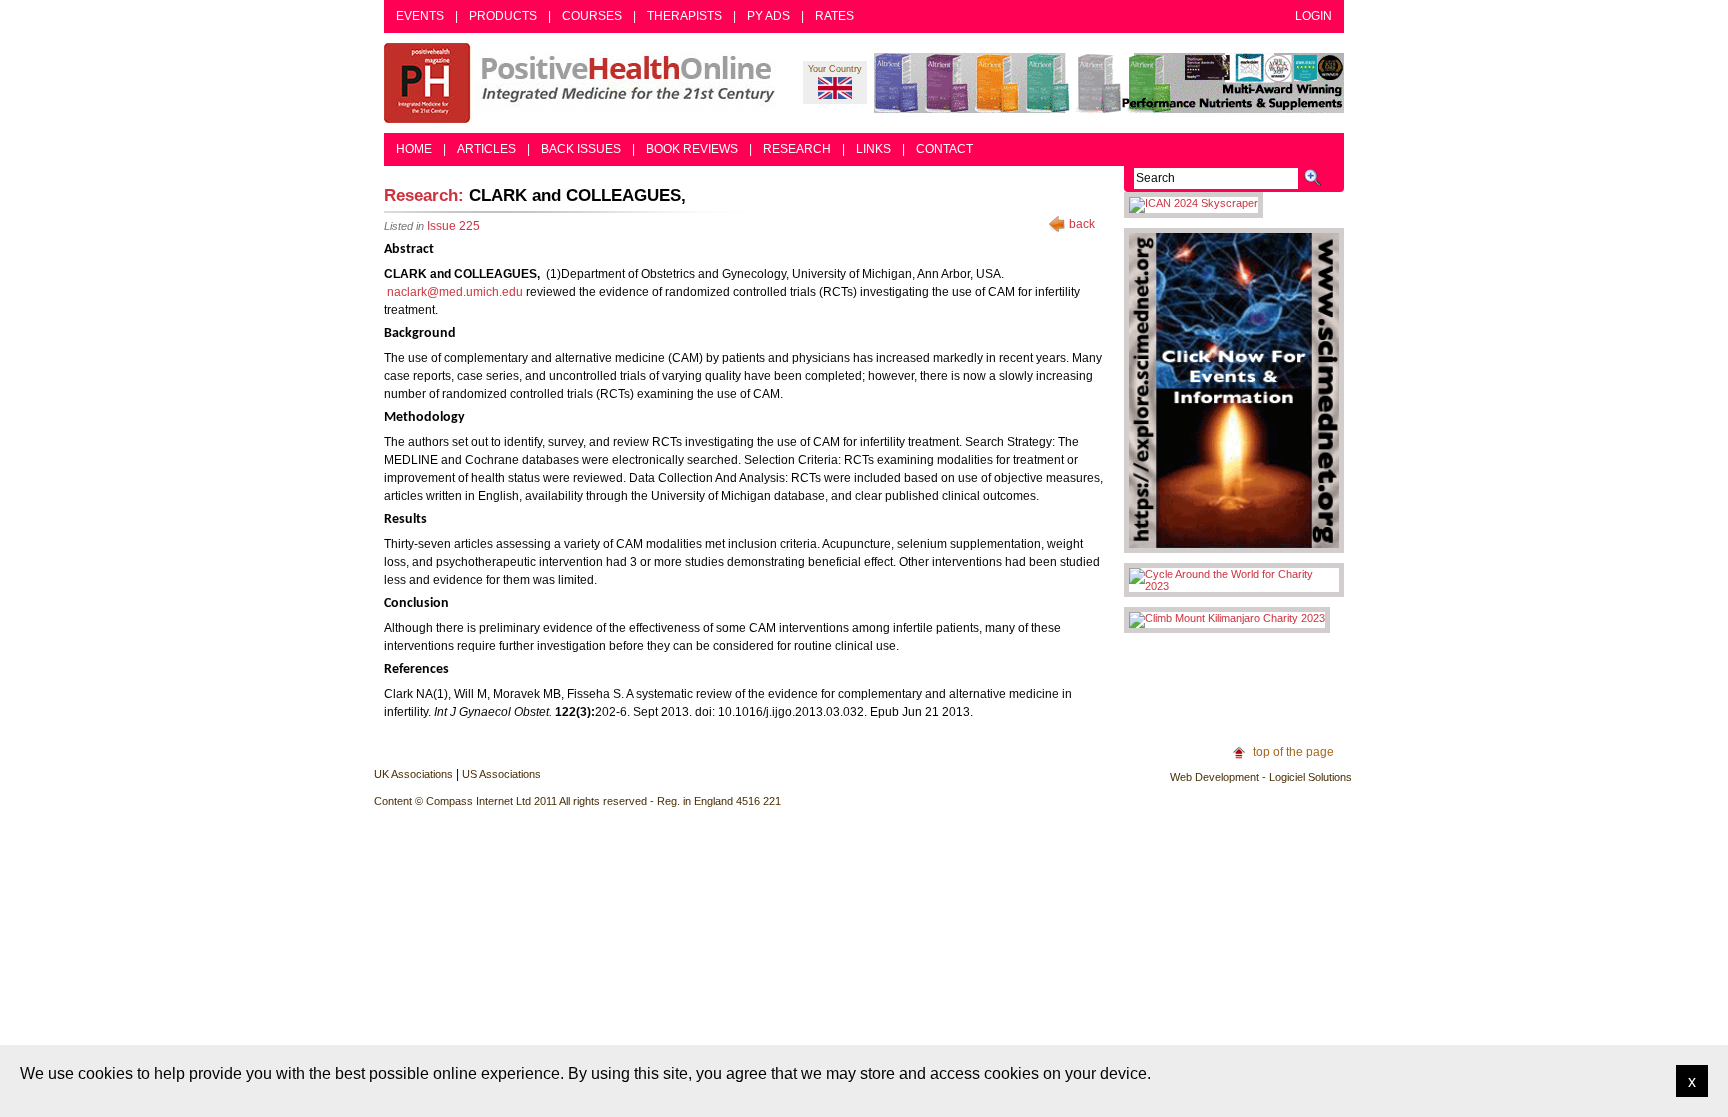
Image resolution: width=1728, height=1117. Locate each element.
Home (414, 149)
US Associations (501, 774)
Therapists (684, 16)
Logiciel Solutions (1310, 777)
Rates (834, 16)
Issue (453, 226)
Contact (944, 149)
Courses (592, 16)
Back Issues (581, 149)
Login (1313, 16)
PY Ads (768, 16)
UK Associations (413, 774)
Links (873, 149)
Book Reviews (692, 149)
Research (797, 149)
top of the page (1293, 752)
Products (503, 16)
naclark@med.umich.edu (455, 292)
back (1082, 224)
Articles (486, 149)
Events (420, 16)
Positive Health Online (584, 83)
